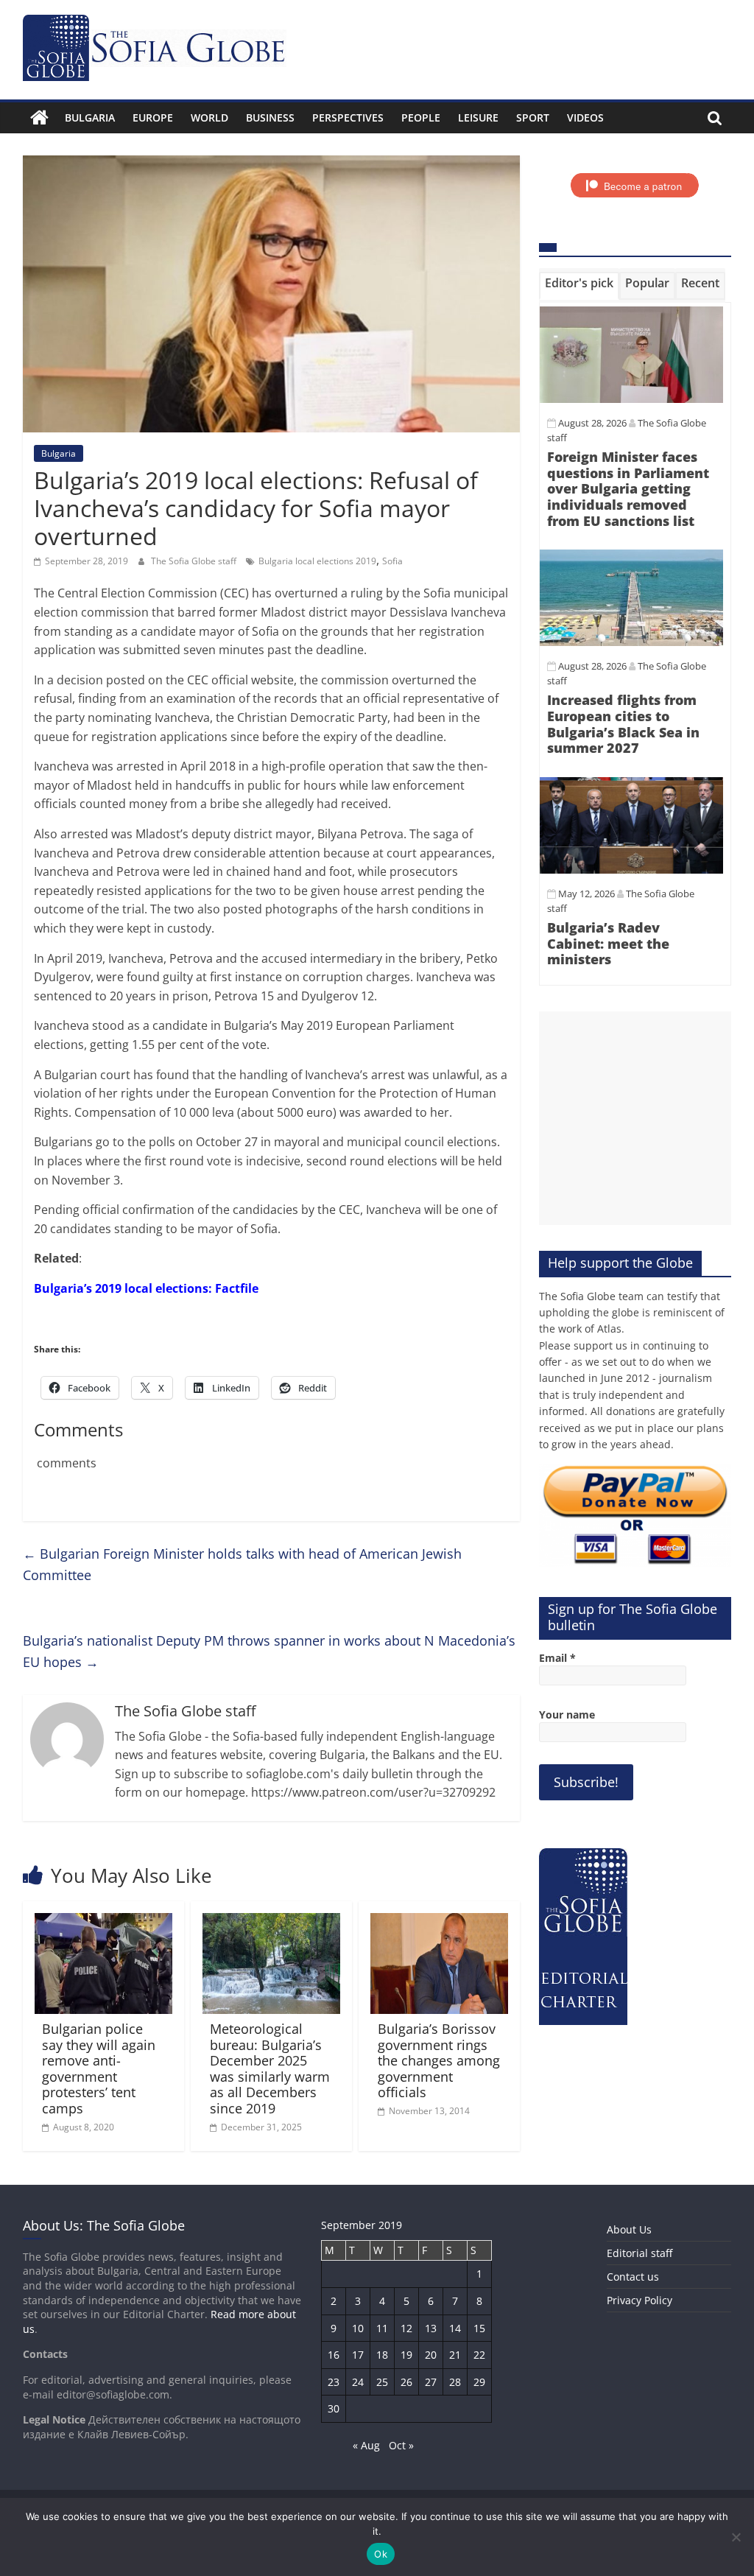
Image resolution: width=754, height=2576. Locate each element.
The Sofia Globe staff (195, 561)
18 (382, 2355)
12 (406, 2328)
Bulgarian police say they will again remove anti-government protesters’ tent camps (99, 2068)
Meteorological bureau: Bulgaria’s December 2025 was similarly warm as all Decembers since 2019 (270, 2068)
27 (431, 2382)
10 (358, 2328)
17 (358, 2355)
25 (382, 2382)
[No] (736, 2537)
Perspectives (348, 117)
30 (334, 2408)
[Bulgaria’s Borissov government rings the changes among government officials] (440, 1922)
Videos (585, 117)
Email (557, 1658)
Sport (533, 117)
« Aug (366, 2445)
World (209, 117)
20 (431, 2355)
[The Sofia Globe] (39, 118)
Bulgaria (90, 117)
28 (455, 2382)
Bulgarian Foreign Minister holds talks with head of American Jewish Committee (242, 1564)
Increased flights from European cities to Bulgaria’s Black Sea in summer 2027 (623, 724)
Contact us (633, 2277)
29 (479, 2382)
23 (334, 2382)
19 (406, 2355)
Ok (381, 2554)
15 (479, 2328)
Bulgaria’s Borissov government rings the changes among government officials (439, 2060)
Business (270, 117)
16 (334, 2355)
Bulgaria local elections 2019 (317, 561)
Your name (567, 1715)
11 (382, 2328)
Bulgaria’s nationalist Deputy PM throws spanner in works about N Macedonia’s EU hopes (269, 1651)
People (421, 117)
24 (358, 2382)
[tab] (579, 286)
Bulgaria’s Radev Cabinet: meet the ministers (608, 943)
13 (431, 2328)
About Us (629, 2229)
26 (406, 2382)
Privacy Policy (640, 2300)
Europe (153, 117)
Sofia (392, 561)
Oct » (401, 2445)
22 (479, 2355)
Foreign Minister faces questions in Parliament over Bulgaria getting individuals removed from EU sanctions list (628, 488)
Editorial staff (640, 2253)
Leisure (478, 117)
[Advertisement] (635, 1118)
